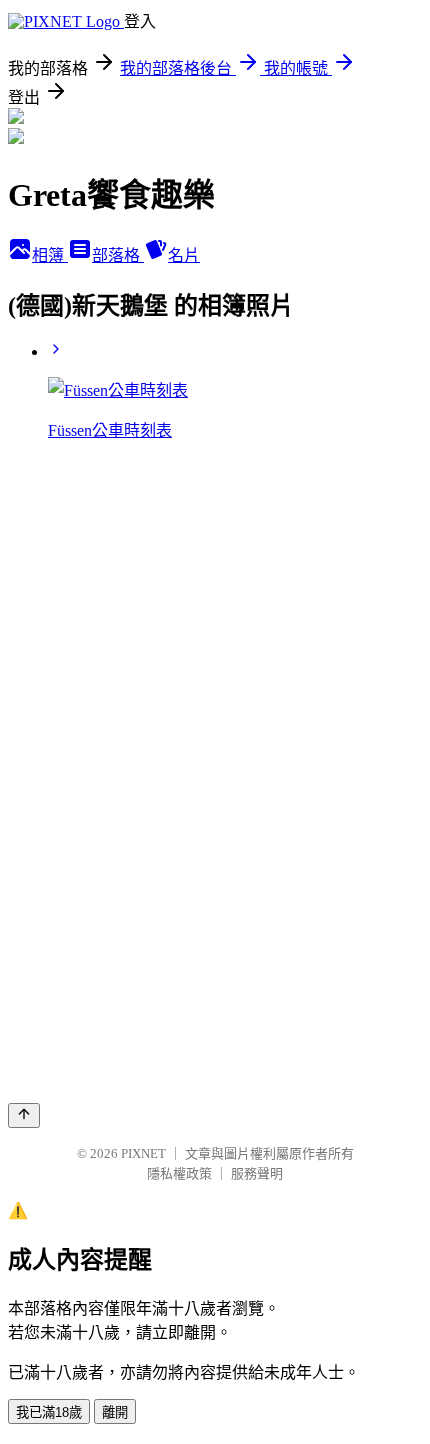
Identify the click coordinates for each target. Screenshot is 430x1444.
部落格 (118, 255)
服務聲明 (257, 1173)
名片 (184, 255)
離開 (115, 1412)
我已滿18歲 (49, 1412)
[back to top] (24, 1115)
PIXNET (143, 1153)
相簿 (50, 255)
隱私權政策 (179, 1173)
